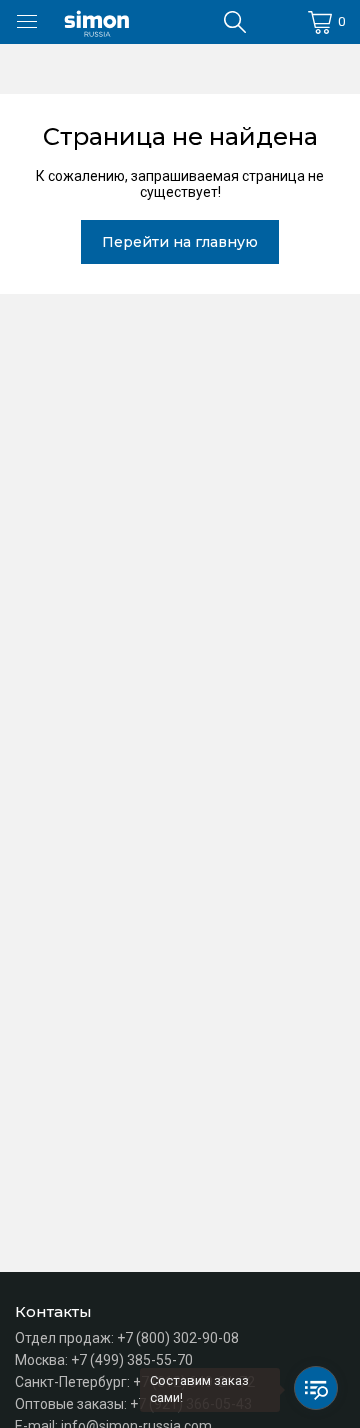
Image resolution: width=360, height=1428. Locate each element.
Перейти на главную (180, 242)
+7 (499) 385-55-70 (132, 1360)
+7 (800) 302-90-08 (178, 1338)
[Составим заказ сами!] (316, 1388)
